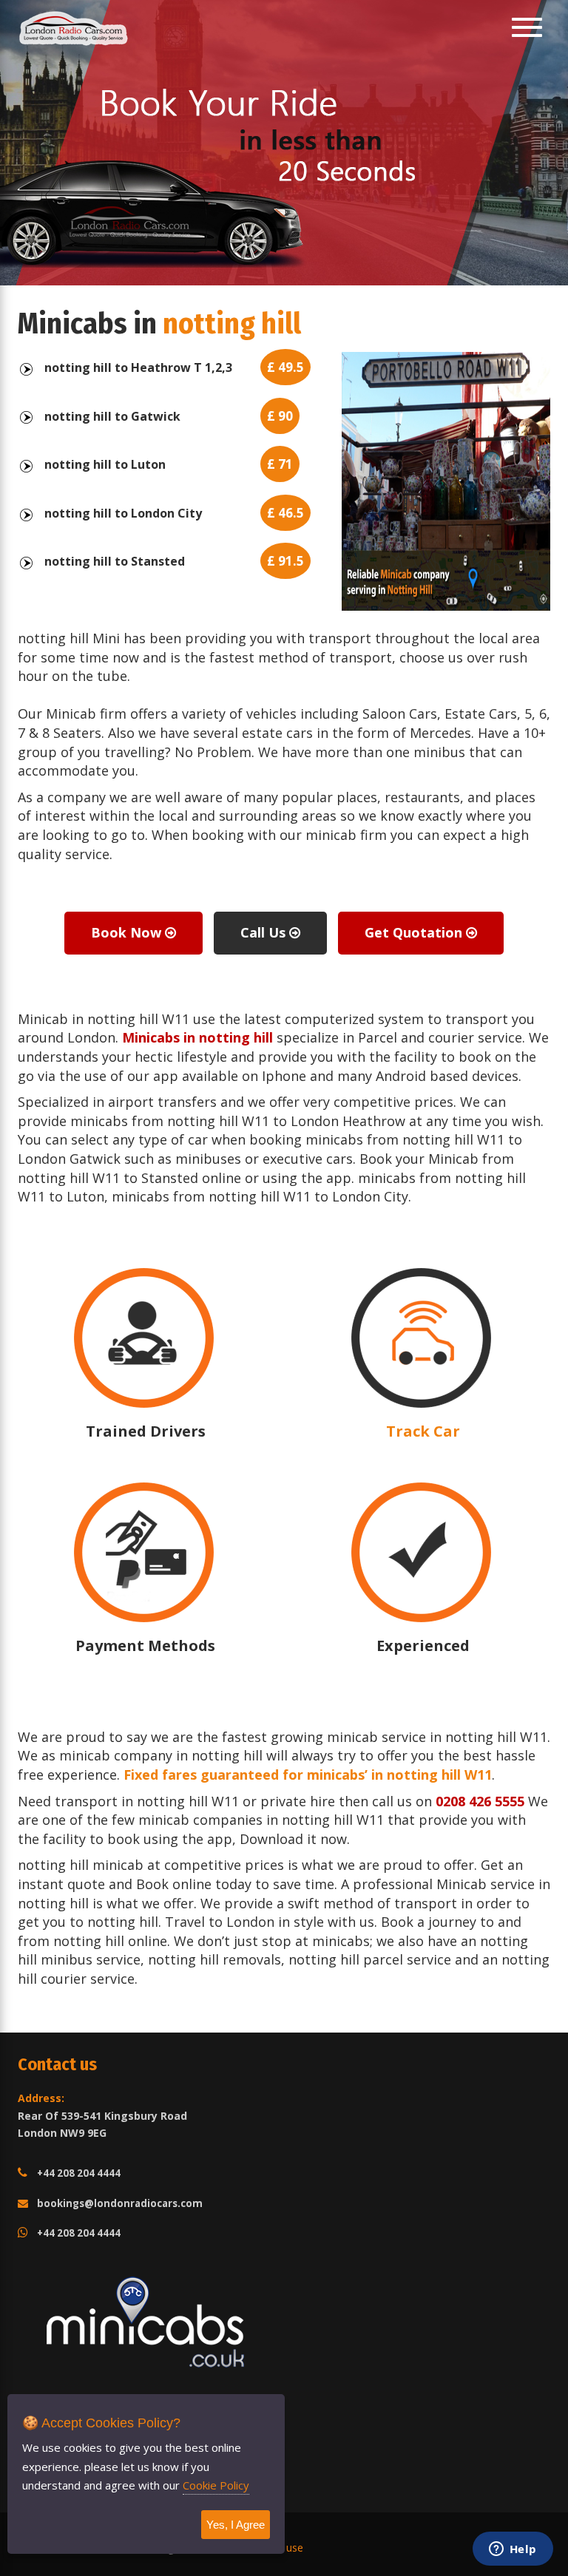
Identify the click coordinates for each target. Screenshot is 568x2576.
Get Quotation (415, 932)
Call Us (265, 932)
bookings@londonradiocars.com (120, 2203)
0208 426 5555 (480, 1801)
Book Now (128, 932)
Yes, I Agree (236, 2525)
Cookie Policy (216, 2485)
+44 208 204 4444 (79, 2173)
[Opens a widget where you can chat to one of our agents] (513, 2550)
